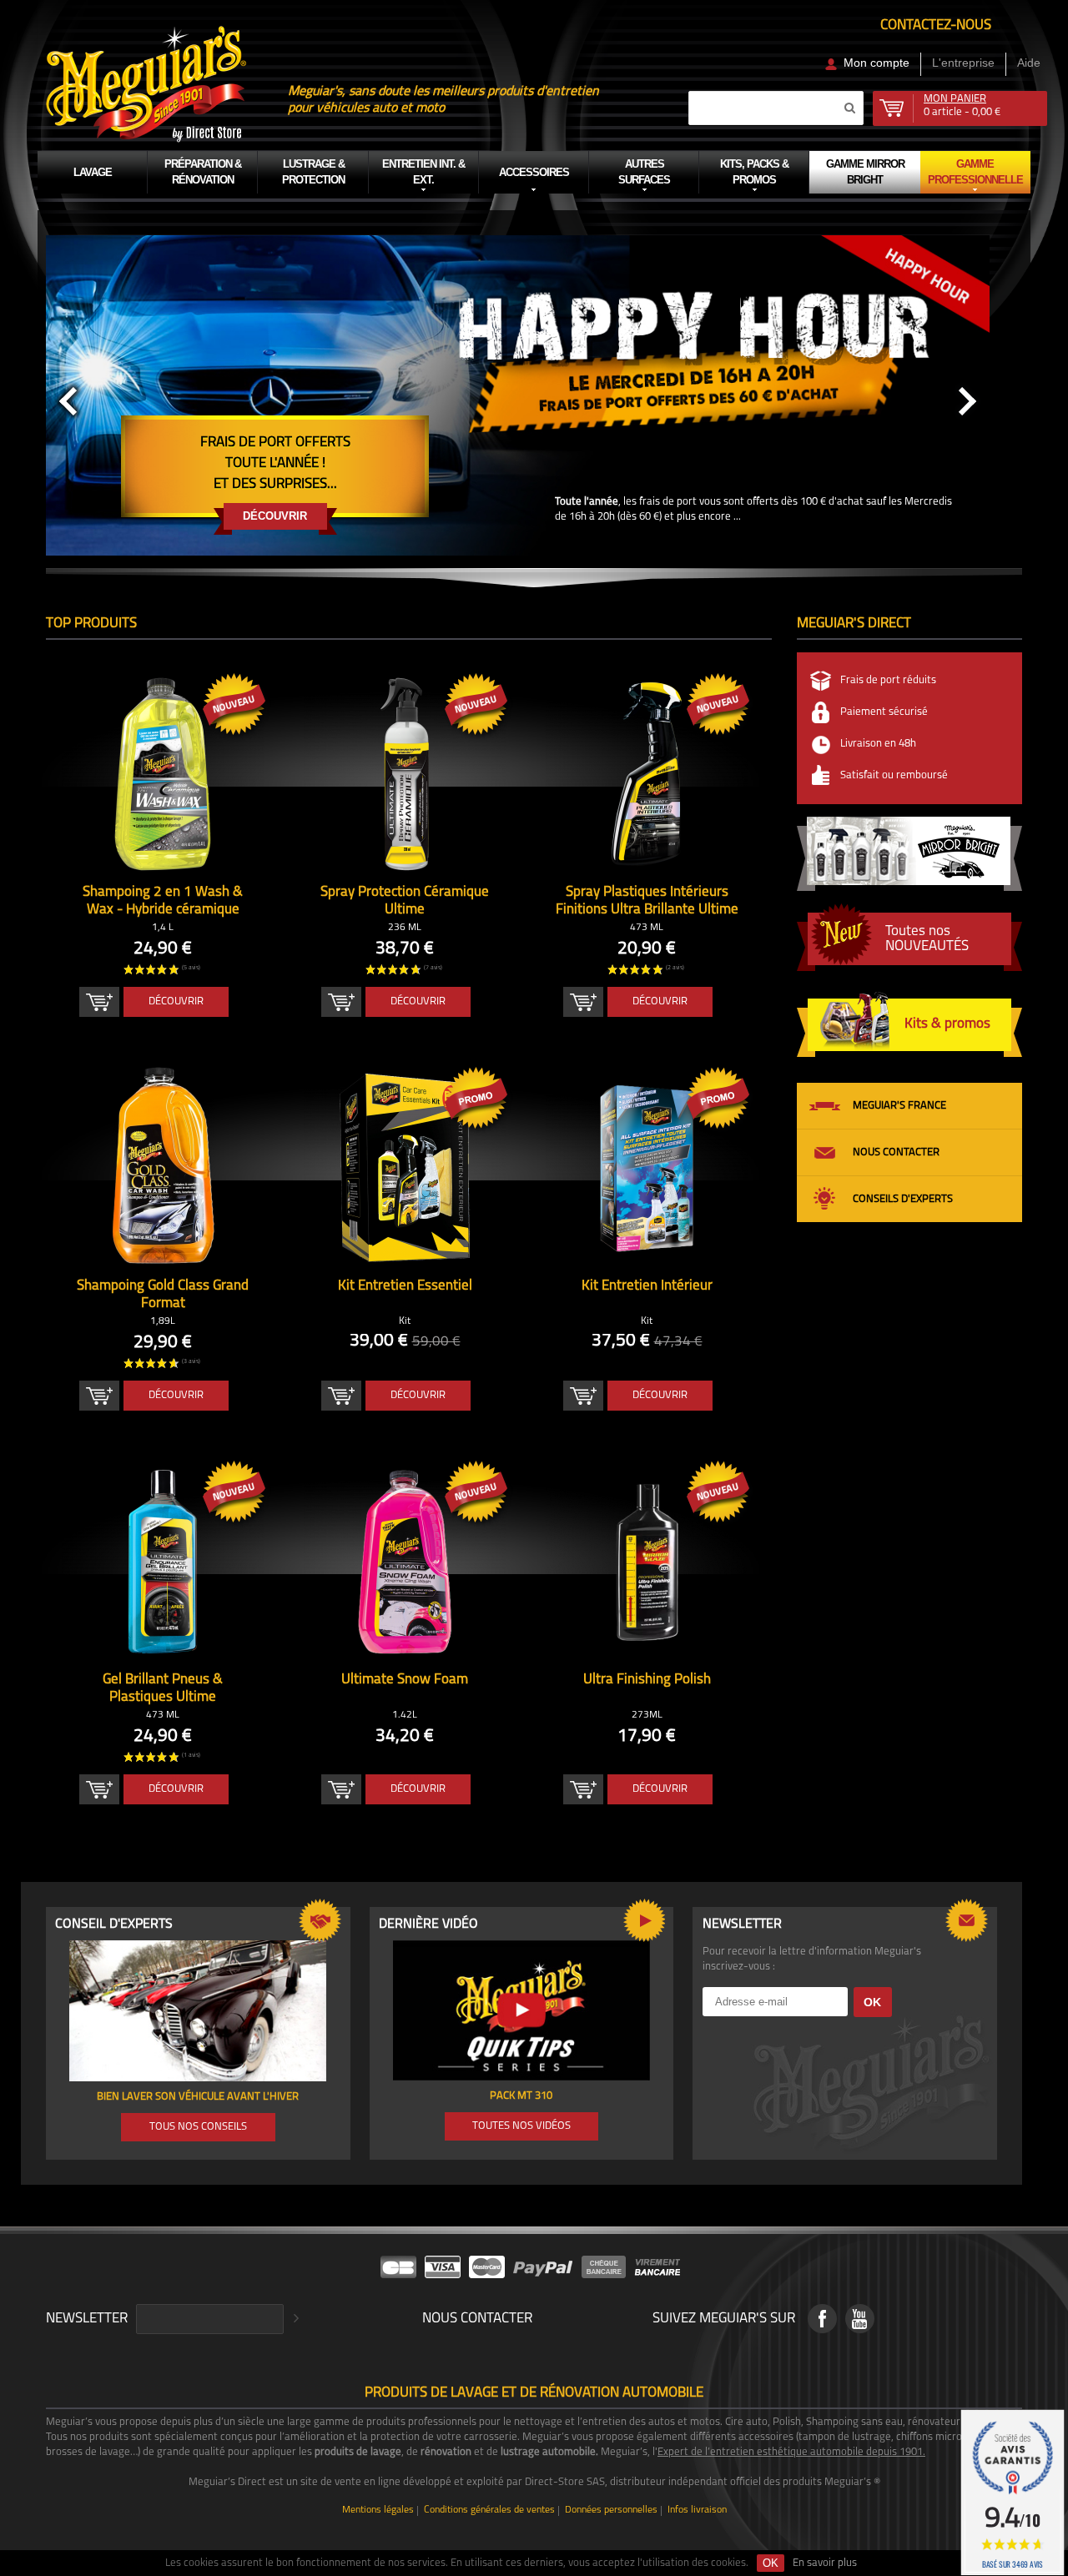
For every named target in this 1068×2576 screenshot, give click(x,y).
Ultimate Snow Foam (405, 1680)
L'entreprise (963, 63)
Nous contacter (896, 1152)
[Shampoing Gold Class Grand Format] (163, 1168)
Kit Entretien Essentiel (405, 1286)
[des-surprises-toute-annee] (517, 363)
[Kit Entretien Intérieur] (647, 1168)
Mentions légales (378, 2511)
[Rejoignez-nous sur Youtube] (860, 2319)
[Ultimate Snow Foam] (405, 1562)
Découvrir (275, 516)
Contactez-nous (936, 25)
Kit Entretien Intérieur (647, 1286)
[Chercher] (849, 108)
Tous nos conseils (198, 2127)
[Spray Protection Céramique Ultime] (405, 774)
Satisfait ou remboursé (894, 775)
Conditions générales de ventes (489, 2511)
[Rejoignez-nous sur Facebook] (822, 2319)
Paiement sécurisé (884, 712)
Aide (1029, 63)
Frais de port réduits (888, 680)
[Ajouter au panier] (99, 1002)
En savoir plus (825, 2563)
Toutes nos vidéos (521, 2126)
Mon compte (877, 63)
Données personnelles (611, 2511)
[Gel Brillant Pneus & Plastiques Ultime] (163, 1562)
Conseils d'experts (903, 1199)
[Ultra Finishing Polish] (647, 1562)
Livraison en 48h (878, 744)
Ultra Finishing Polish (647, 1680)
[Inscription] (294, 2319)
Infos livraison (697, 2511)
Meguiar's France (899, 1106)
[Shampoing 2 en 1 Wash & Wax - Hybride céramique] (163, 774)
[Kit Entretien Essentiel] (405, 1168)
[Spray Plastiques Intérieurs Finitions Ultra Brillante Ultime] (647, 774)
